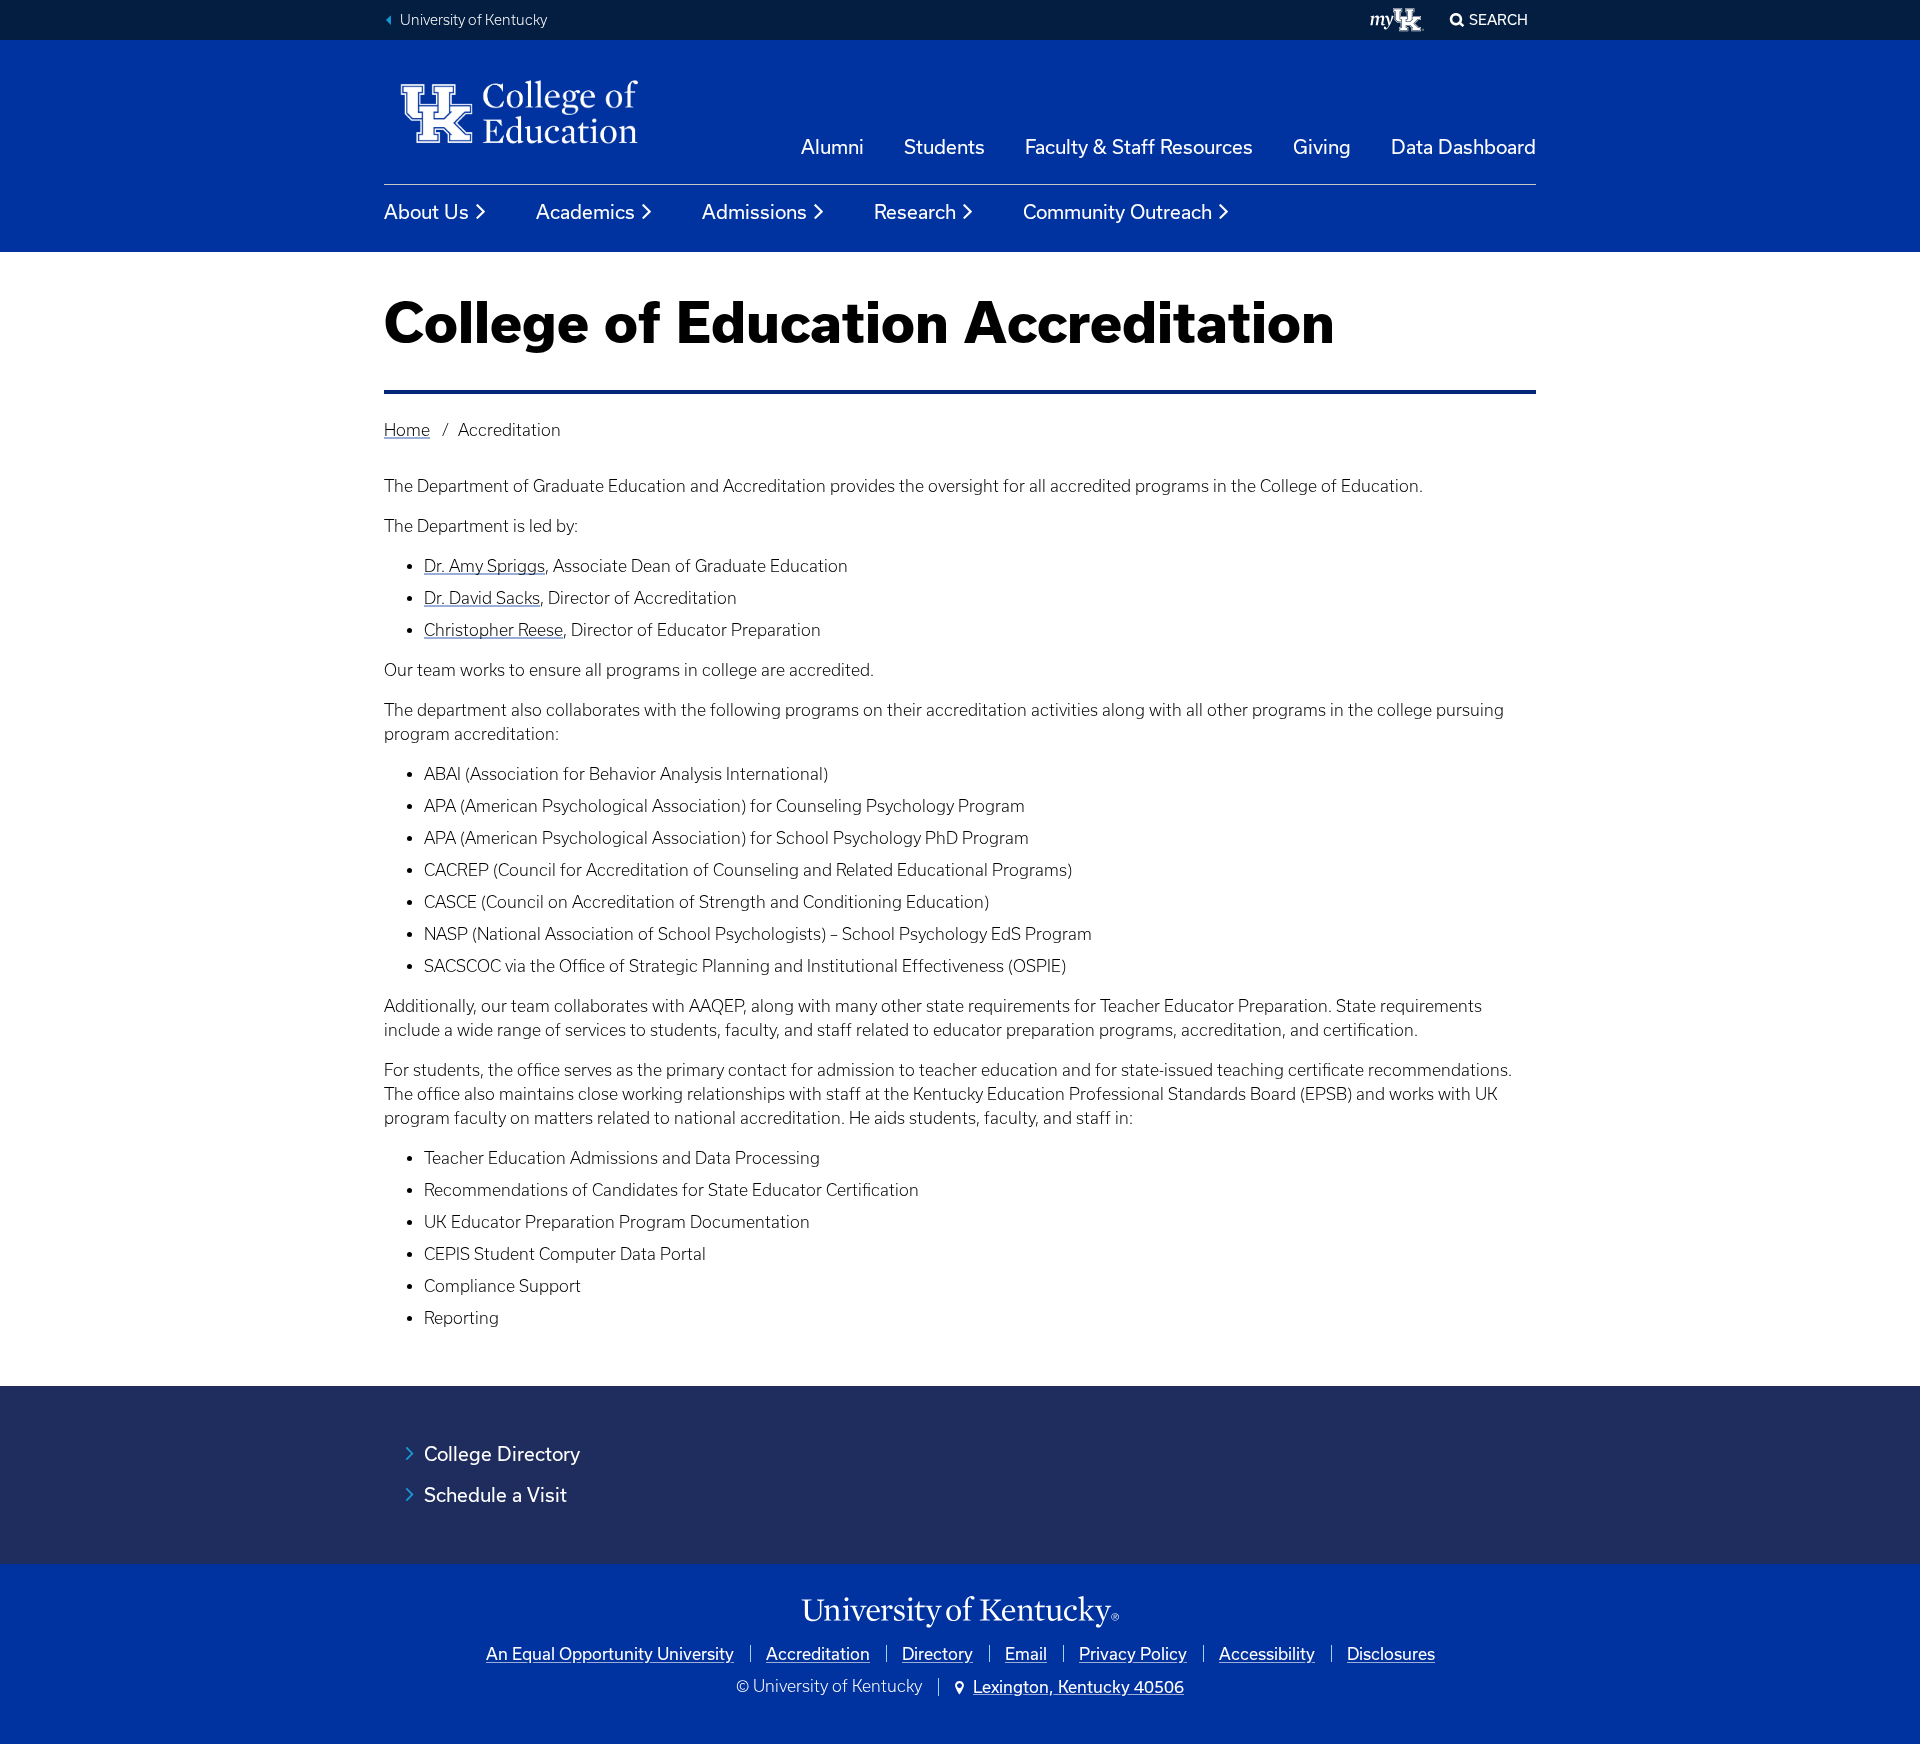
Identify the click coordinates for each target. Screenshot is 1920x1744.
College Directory (502, 1453)
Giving (1322, 146)
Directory (937, 1653)
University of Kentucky (473, 20)
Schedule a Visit (495, 1494)
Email (1026, 1653)
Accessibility (1267, 1653)
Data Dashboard (1463, 146)
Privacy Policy (1133, 1653)
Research (915, 211)
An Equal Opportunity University (610, 1653)
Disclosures (1391, 1653)
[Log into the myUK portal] (1397, 20)
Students (944, 146)
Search (1498, 19)
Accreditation (818, 1653)
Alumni (832, 146)
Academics (585, 211)
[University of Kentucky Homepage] (960, 1612)
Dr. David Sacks (482, 598)
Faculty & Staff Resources (1139, 146)
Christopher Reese (493, 630)
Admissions (754, 211)
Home (407, 430)
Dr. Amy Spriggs (484, 566)
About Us (426, 211)
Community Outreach (1117, 211)
